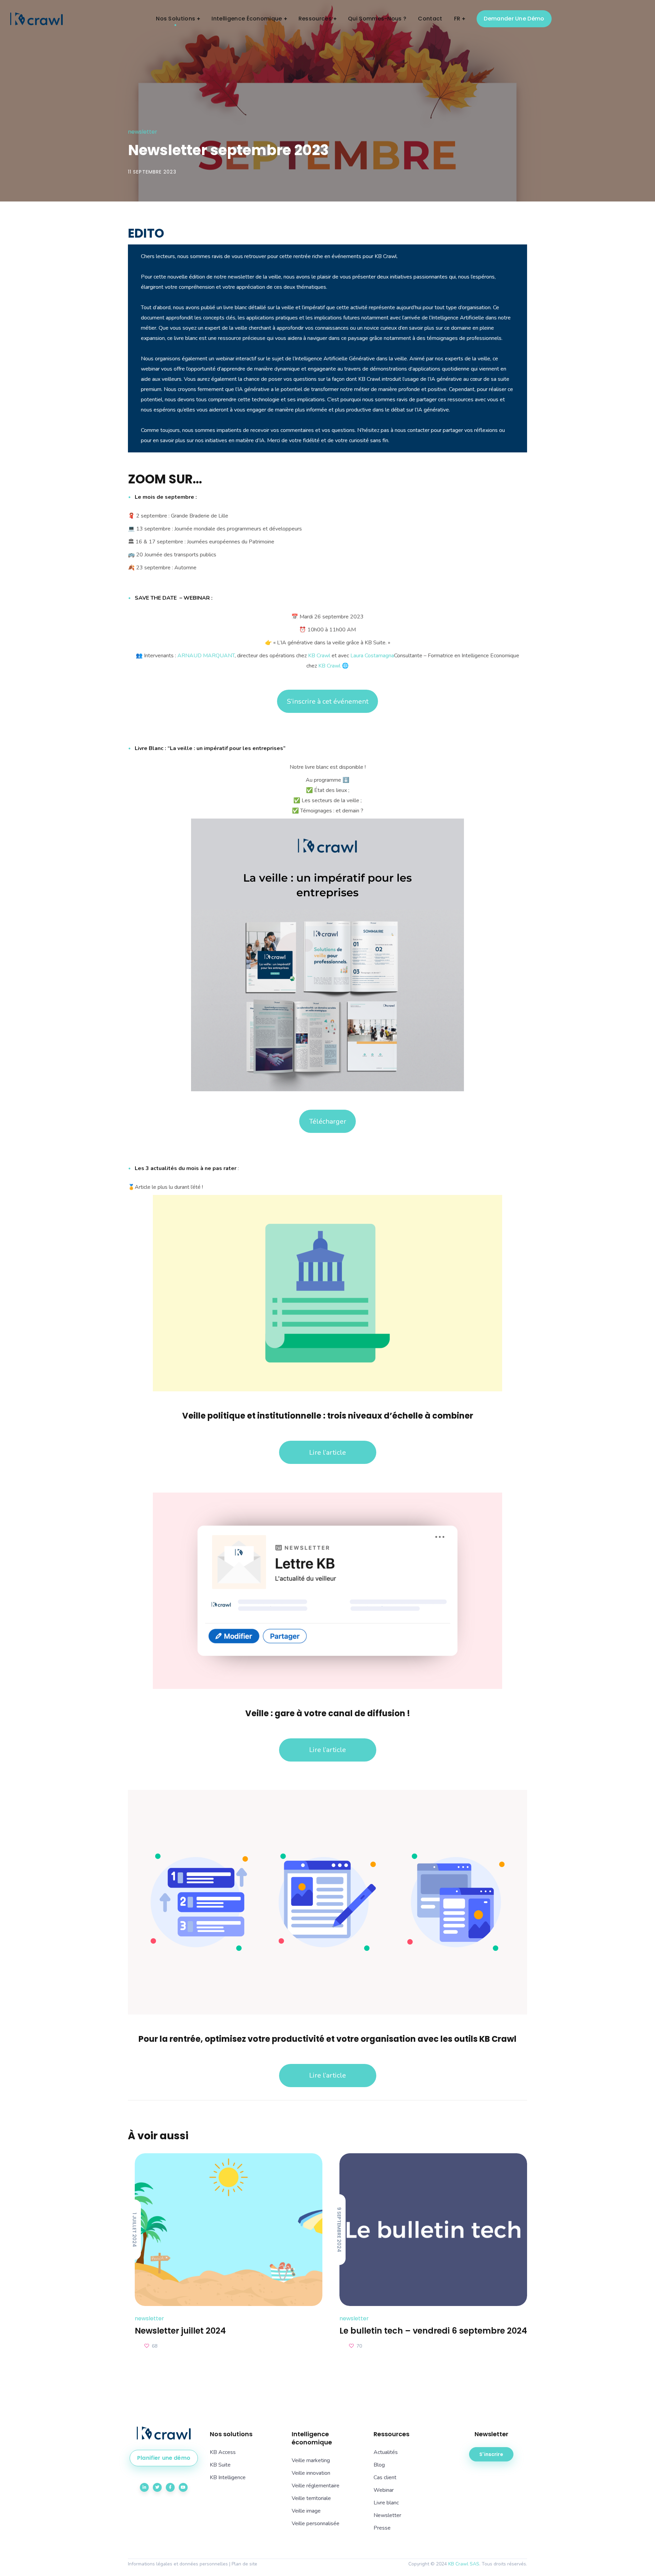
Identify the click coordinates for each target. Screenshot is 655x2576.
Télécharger (328, 1121)
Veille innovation (311, 2473)
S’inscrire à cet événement (328, 701)
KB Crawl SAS (464, 2564)
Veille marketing (311, 2460)
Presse (382, 2528)
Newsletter (143, 132)
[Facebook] (170, 2487)
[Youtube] (183, 2487)
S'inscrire (491, 2454)
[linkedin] (144, 2487)
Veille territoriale (311, 2498)
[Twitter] (157, 2487)
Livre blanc (386, 2503)
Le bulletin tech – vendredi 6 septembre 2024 (433, 2331)
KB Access (223, 2452)
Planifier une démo (164, 2458)
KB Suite (220, 2465)
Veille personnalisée (316, 2523)
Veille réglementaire (316, 2486)
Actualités (386, 2452)
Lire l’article (327, 1452)
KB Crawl (319, 656)
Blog (379, 2465)
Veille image (306, 2511)
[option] (225, 2252)
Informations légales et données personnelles (178, 2564)
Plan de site (244, 2564)
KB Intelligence (228, 2477)
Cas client (385, 2477)
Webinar (384, 2490)
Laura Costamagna (372, 656)
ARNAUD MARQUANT (206, 656)
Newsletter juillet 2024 (180, 2331)
